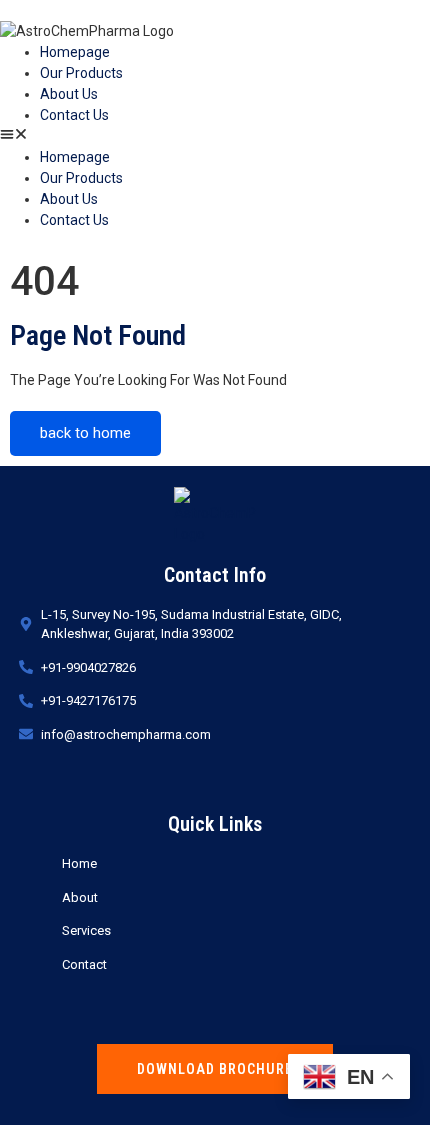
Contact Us (74, 115)
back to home (85, 433)
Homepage (75, 52)
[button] (215, 136)
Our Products (81, 73)
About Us (69, 94)
